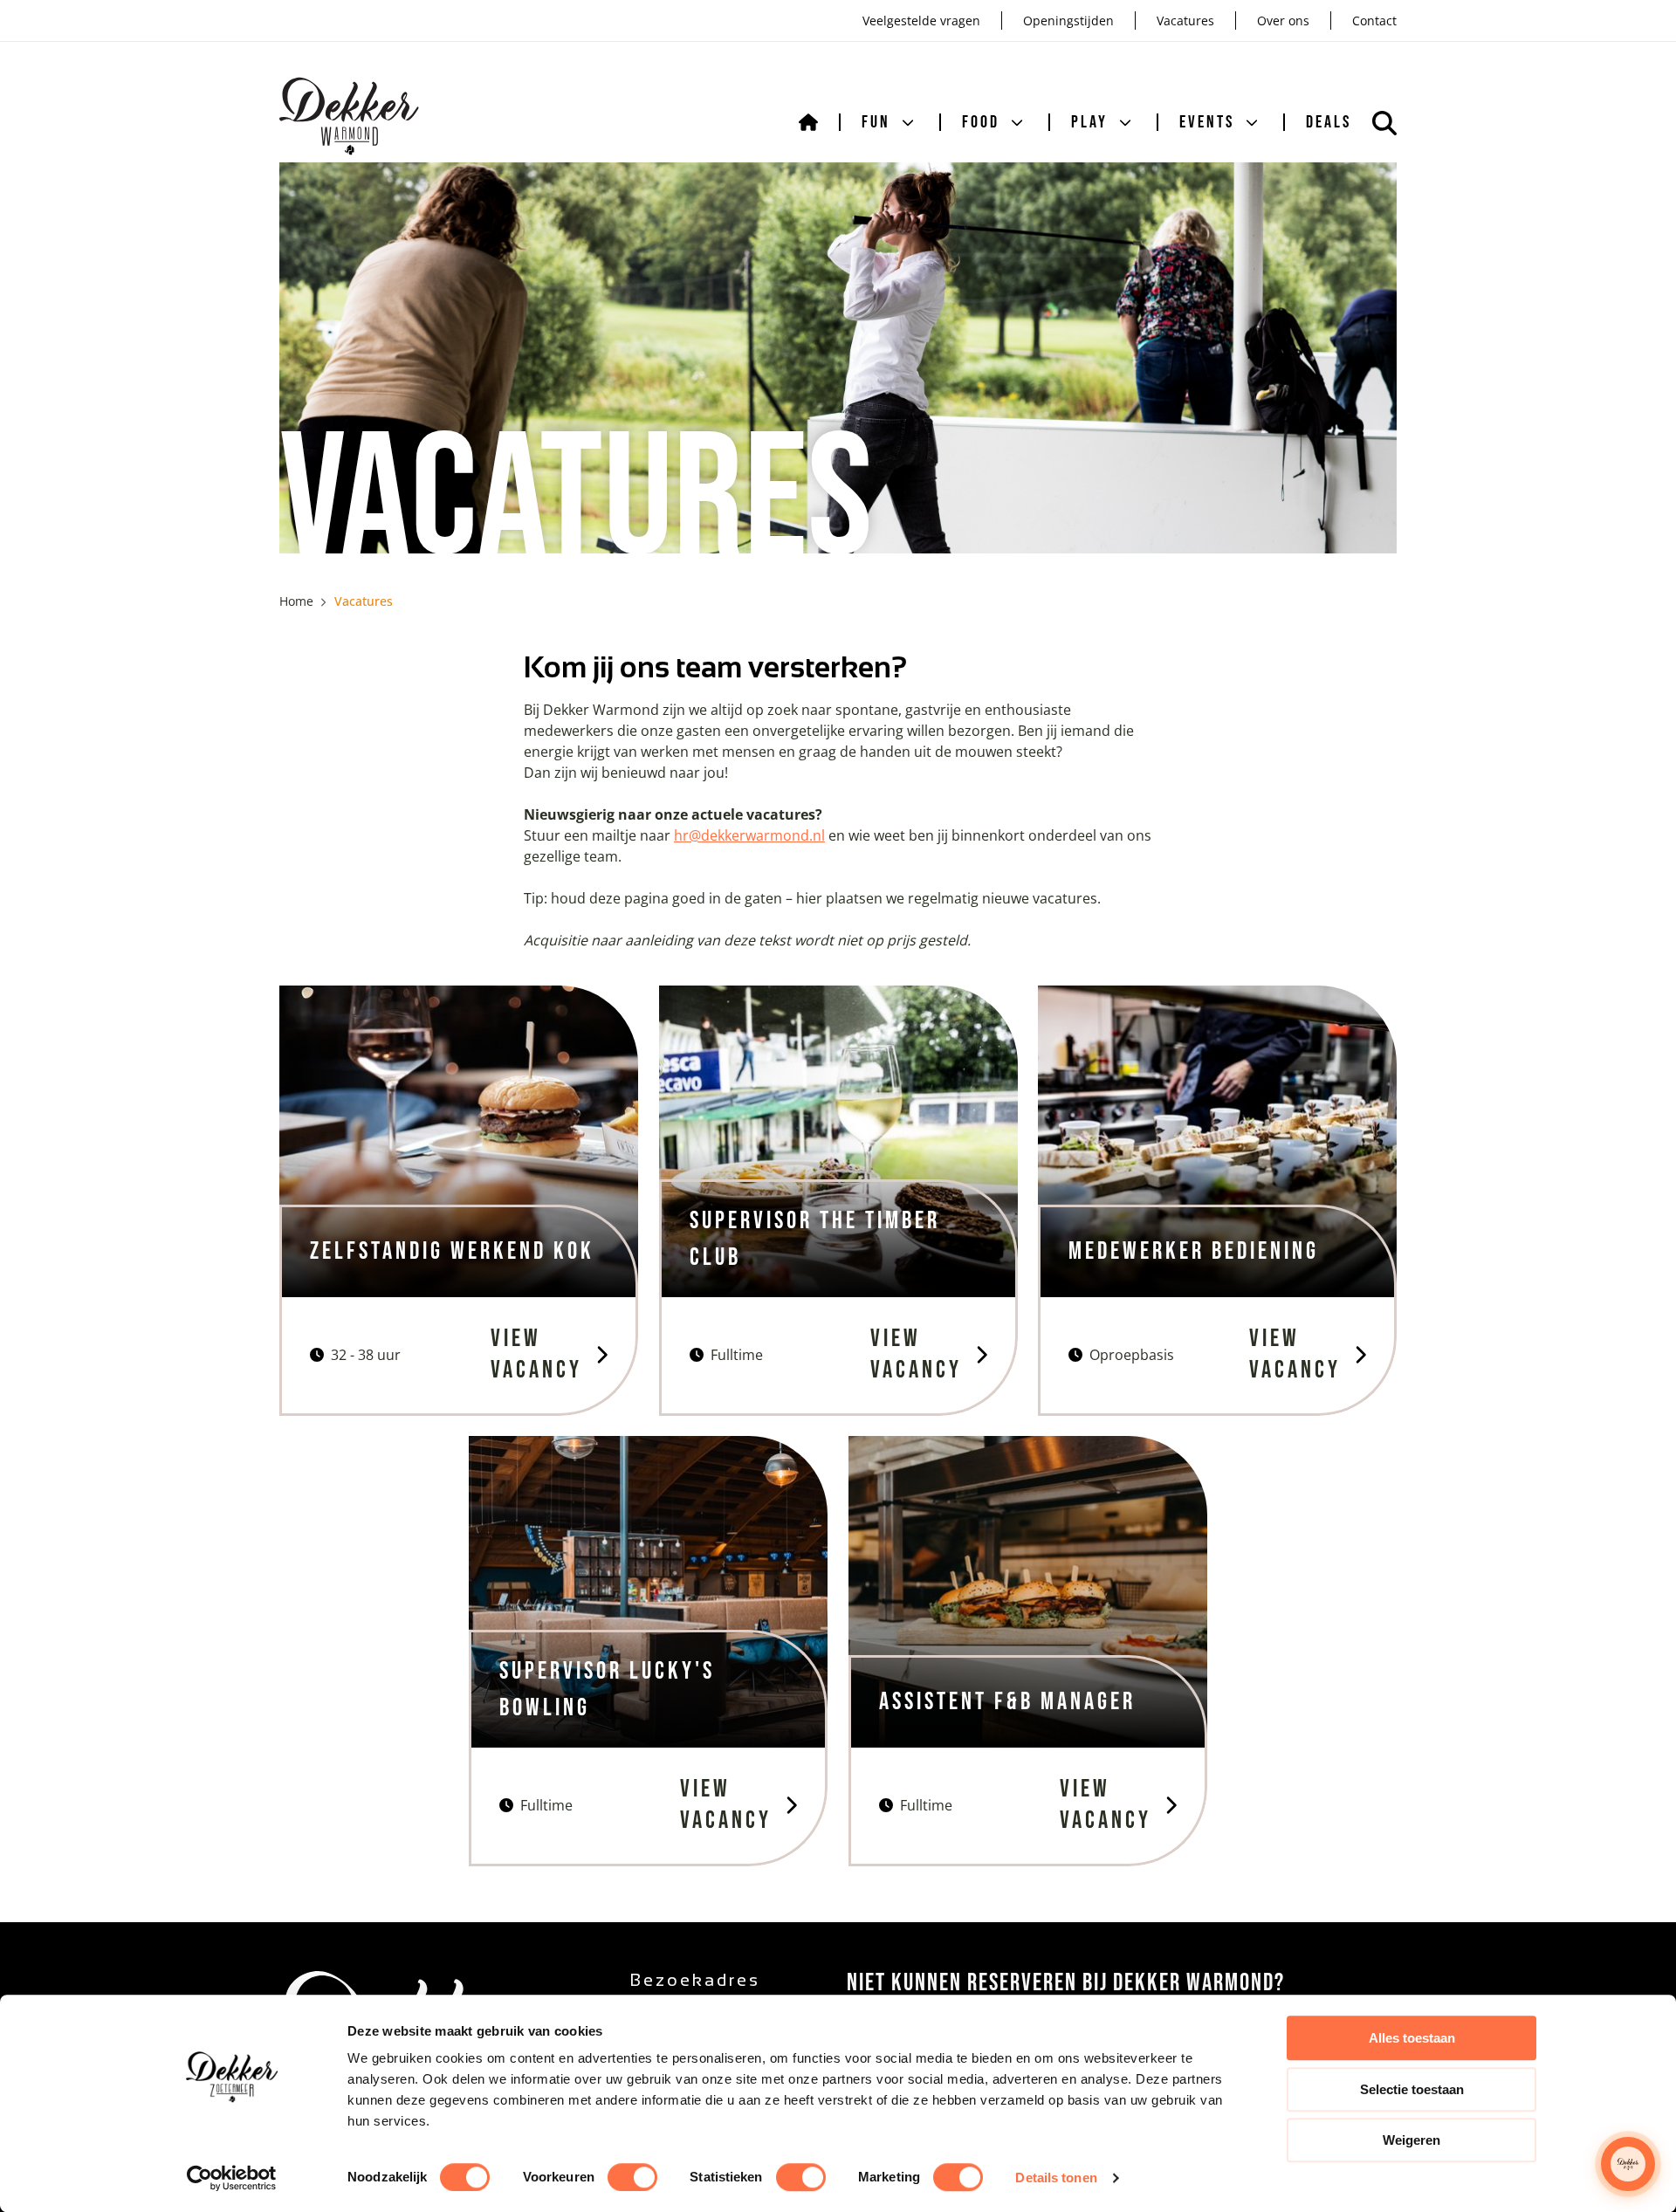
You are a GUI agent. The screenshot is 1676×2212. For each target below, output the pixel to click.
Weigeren (1412, 2140)
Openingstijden (1068, 21)
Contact (1374, 21)
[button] (1628, 2164)
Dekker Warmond (350, 116)
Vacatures (1185, 21)
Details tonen (1056, 2178)
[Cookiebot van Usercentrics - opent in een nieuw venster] (232, 2178)
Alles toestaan (1412, 2038)
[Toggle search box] (1384, 123)
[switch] (632, 2177)
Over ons (1283, 21)
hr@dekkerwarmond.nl (749, 835)
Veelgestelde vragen (921, 21)
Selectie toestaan (1412, 2089)
